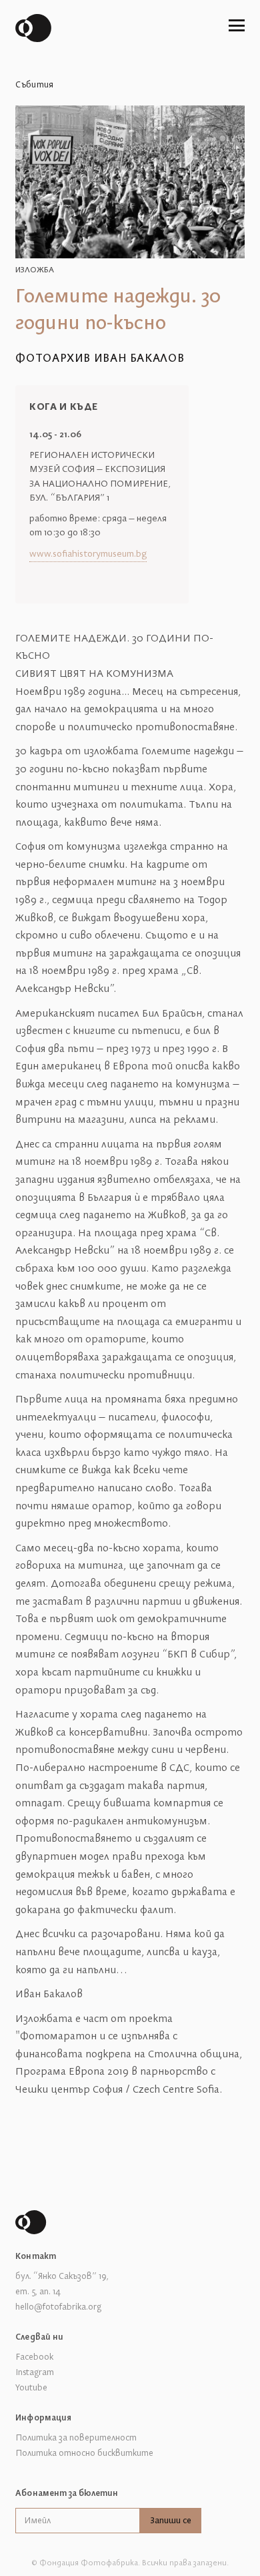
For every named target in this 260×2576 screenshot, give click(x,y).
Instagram (35, 2372)
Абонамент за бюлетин (67, 2493)
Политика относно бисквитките (84, 2453)
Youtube (31, 2388)
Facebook (34, 2357)
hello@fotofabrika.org (58, 2307)
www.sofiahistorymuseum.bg (88, 554)
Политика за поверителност (76, 2438)
